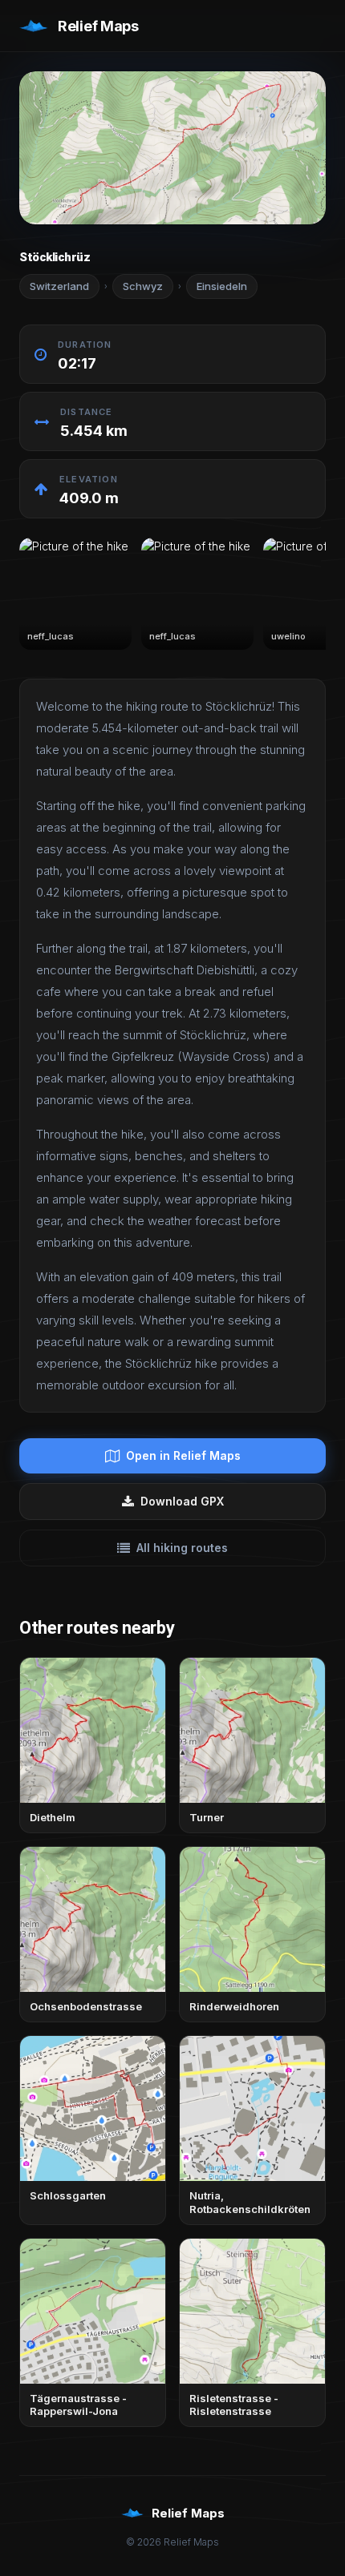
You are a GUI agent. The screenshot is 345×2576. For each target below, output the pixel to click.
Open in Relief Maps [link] (183, 1455)
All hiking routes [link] (182, 1548)
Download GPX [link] (182, 1501)
